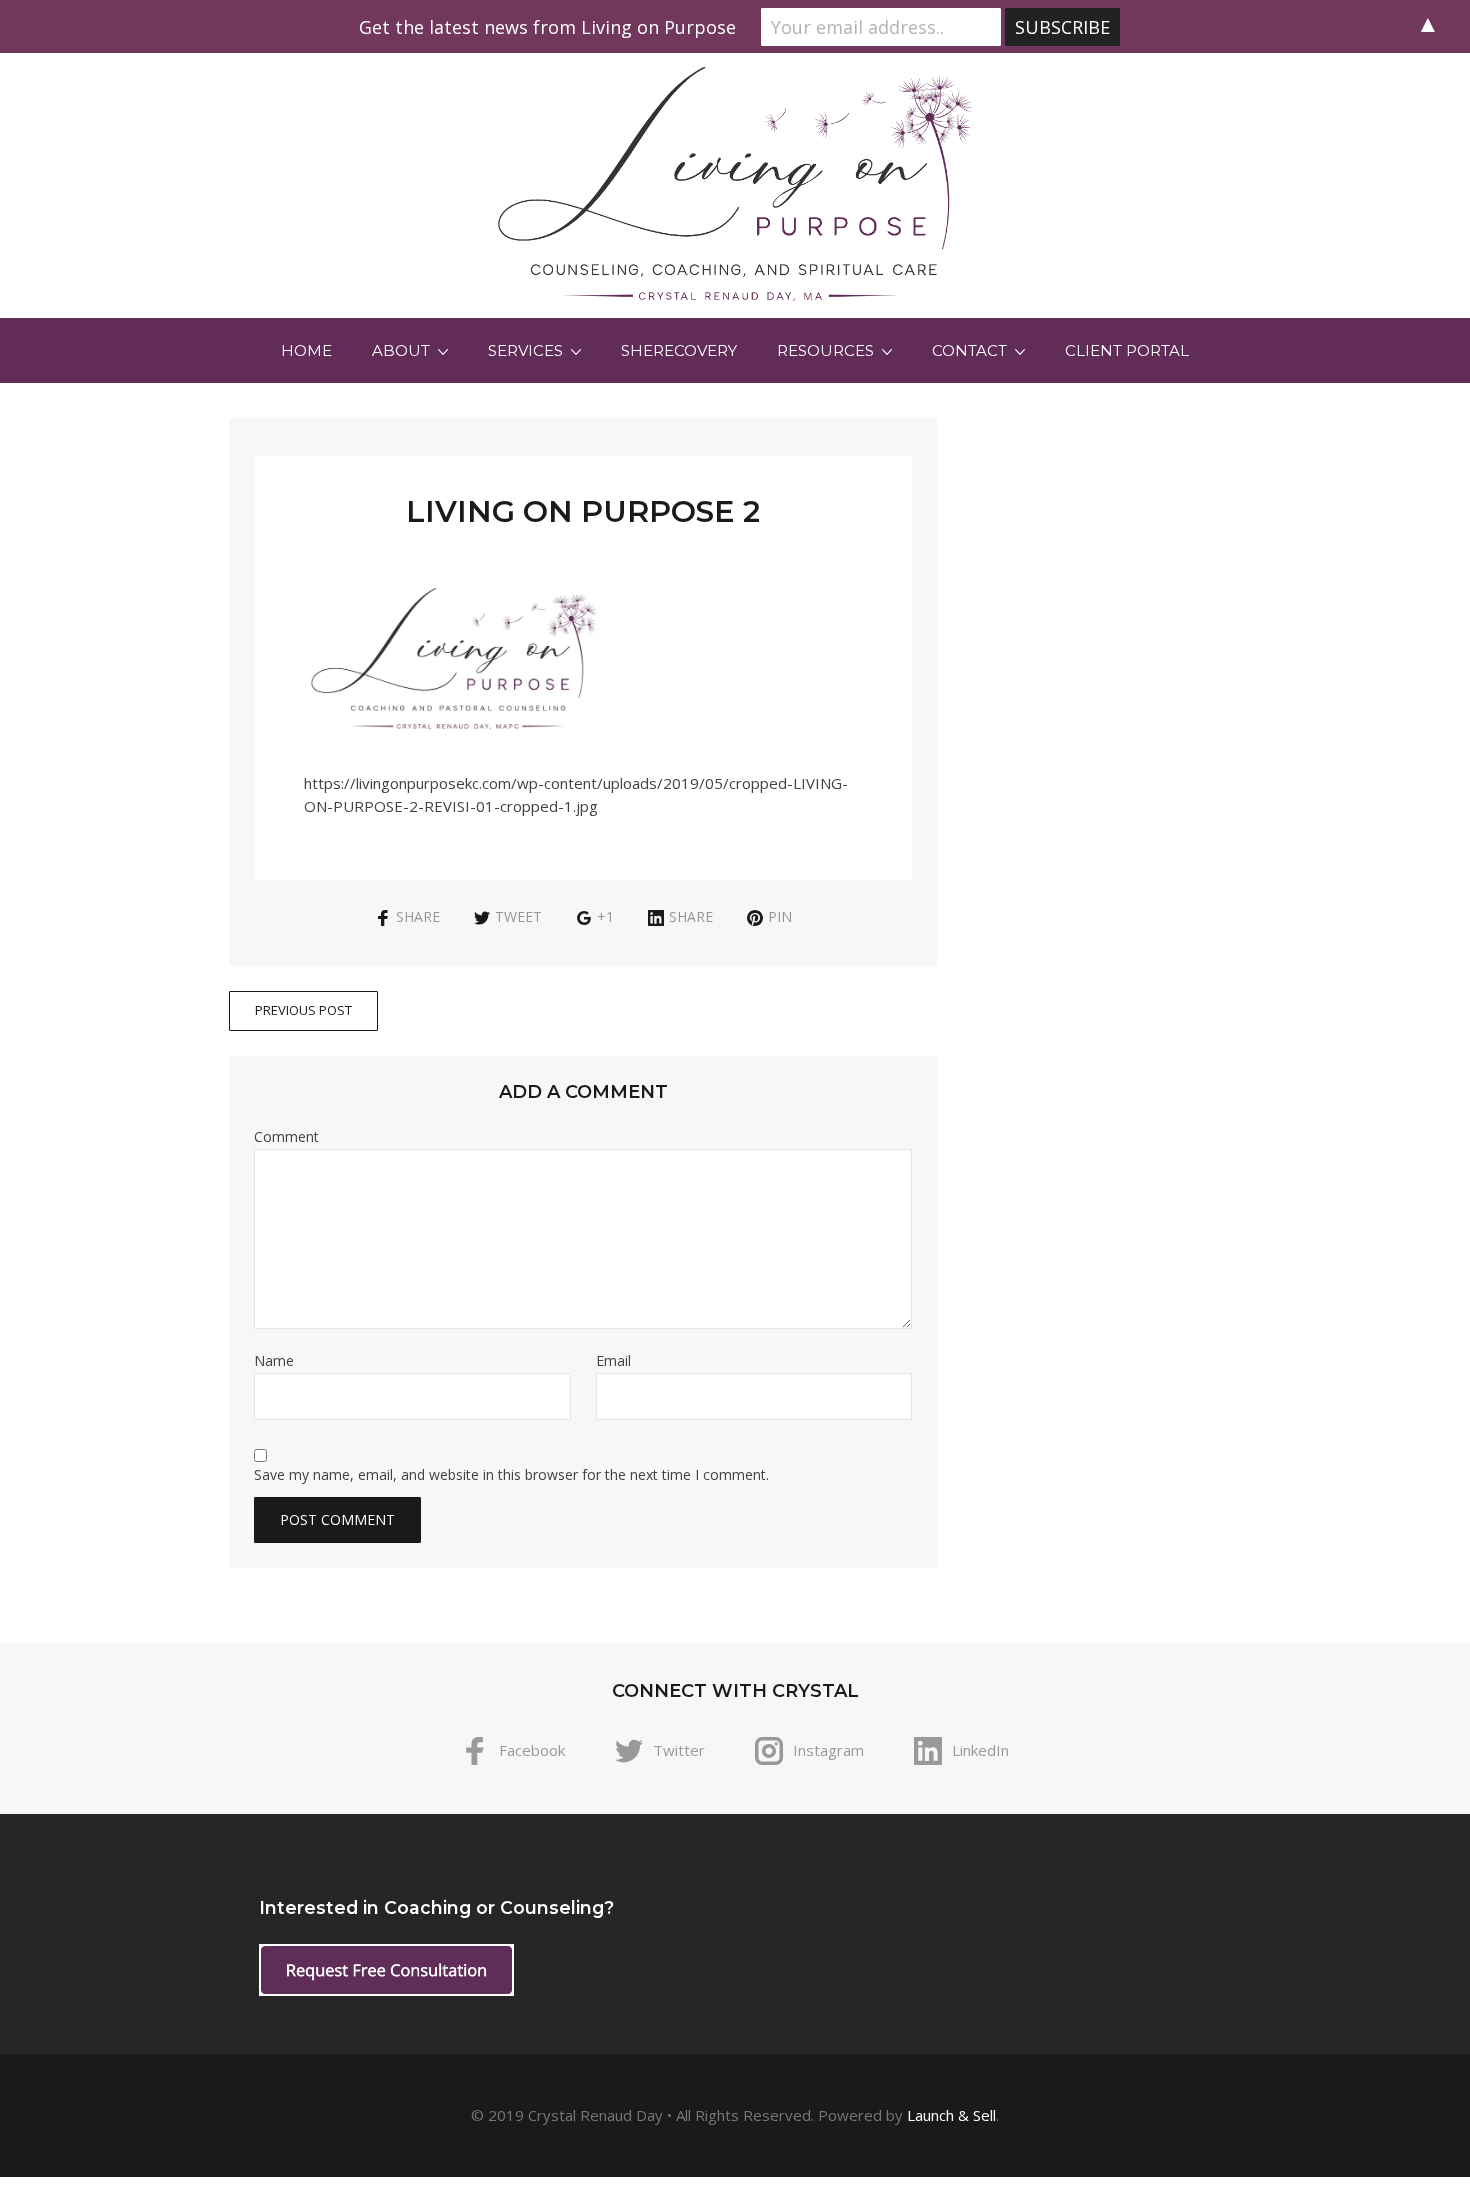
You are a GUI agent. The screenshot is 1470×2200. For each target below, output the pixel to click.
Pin (780, 916)
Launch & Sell (951, 2115)
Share (418, 916)
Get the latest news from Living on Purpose (547, 27)
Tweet (518, 916)
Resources (825, 350)
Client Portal (1127, 350)
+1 (605, 916)
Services (525, 350)
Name (274, 1361)
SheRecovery (679, 350)
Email (613, 1361)
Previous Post (303, 1010)
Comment (286, 1137)
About (401, 350)
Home (306, 350)
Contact (969, 350)
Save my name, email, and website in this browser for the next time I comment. (511, 1475)
